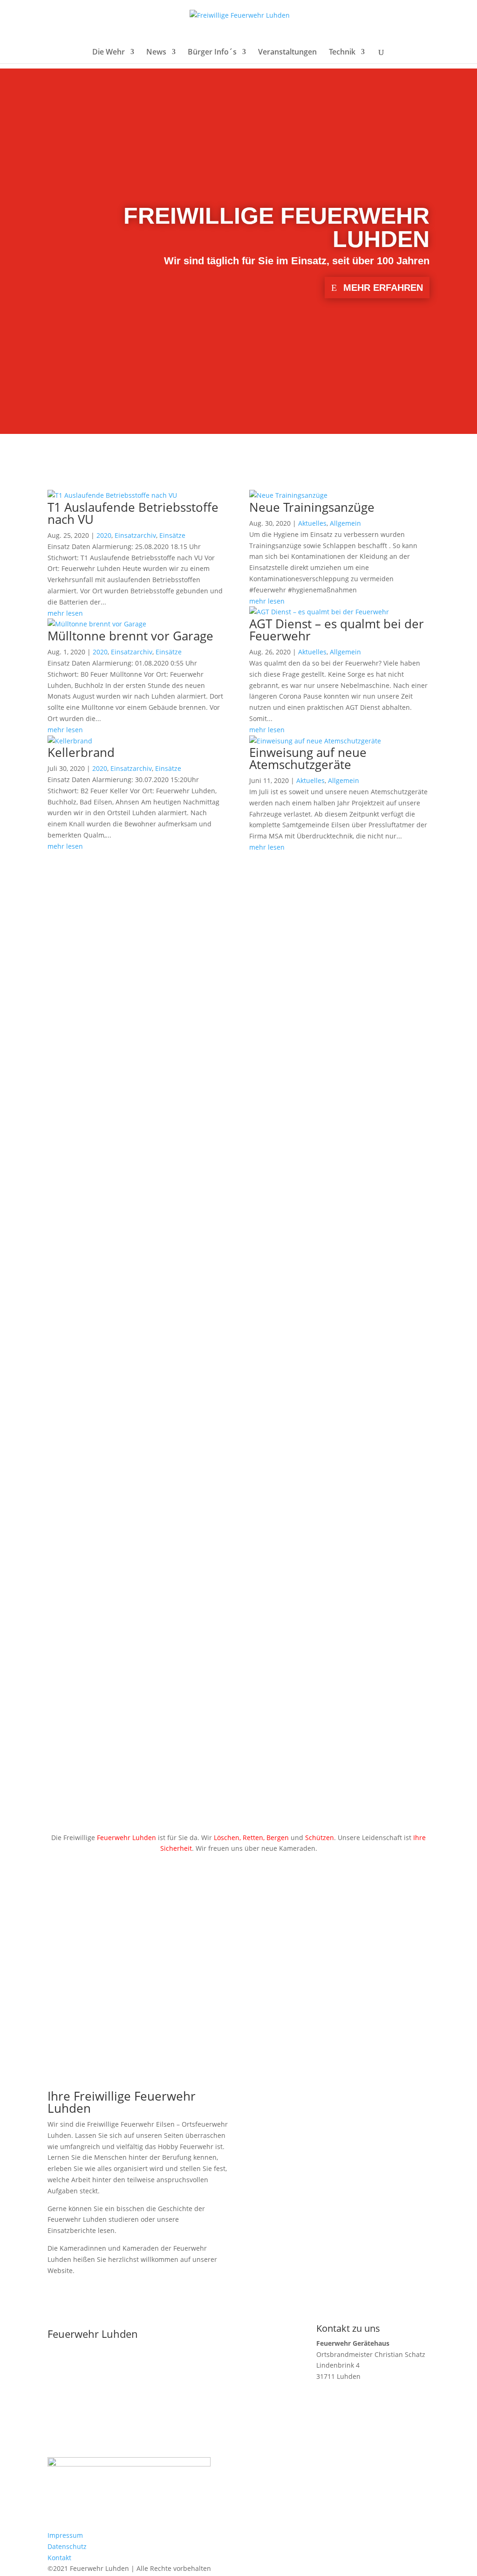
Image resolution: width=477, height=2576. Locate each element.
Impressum (65, 2535)
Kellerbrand (81, 752)
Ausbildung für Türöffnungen (129, 1440)
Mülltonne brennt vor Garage (130, 636)
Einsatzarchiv (135, 535)
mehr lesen (65, 613)
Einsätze (172, 535)
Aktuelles (312, 523)
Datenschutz (67, 2546)
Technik (342, 53)
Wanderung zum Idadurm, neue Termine (163, 1357)
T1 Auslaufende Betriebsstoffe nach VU (133, 513)
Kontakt (59, 2558)
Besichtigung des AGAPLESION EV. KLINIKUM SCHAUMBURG (216, 1605)
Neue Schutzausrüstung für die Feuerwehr (167, 1688)
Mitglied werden (143, 1962)
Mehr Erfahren (383, 288)
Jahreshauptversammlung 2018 (136, 1274)
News (156, 53)
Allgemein (345, 523)
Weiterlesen (83, 1008)
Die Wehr (109, 53)
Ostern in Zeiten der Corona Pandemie (157, 1191)
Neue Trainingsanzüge (312, 507)
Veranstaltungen (287, 53)
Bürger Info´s (212, 53)
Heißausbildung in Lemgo (120, 1522)
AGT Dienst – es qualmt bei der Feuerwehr (337, 630)
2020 (104, 535)
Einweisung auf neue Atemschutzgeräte (308, 758)
